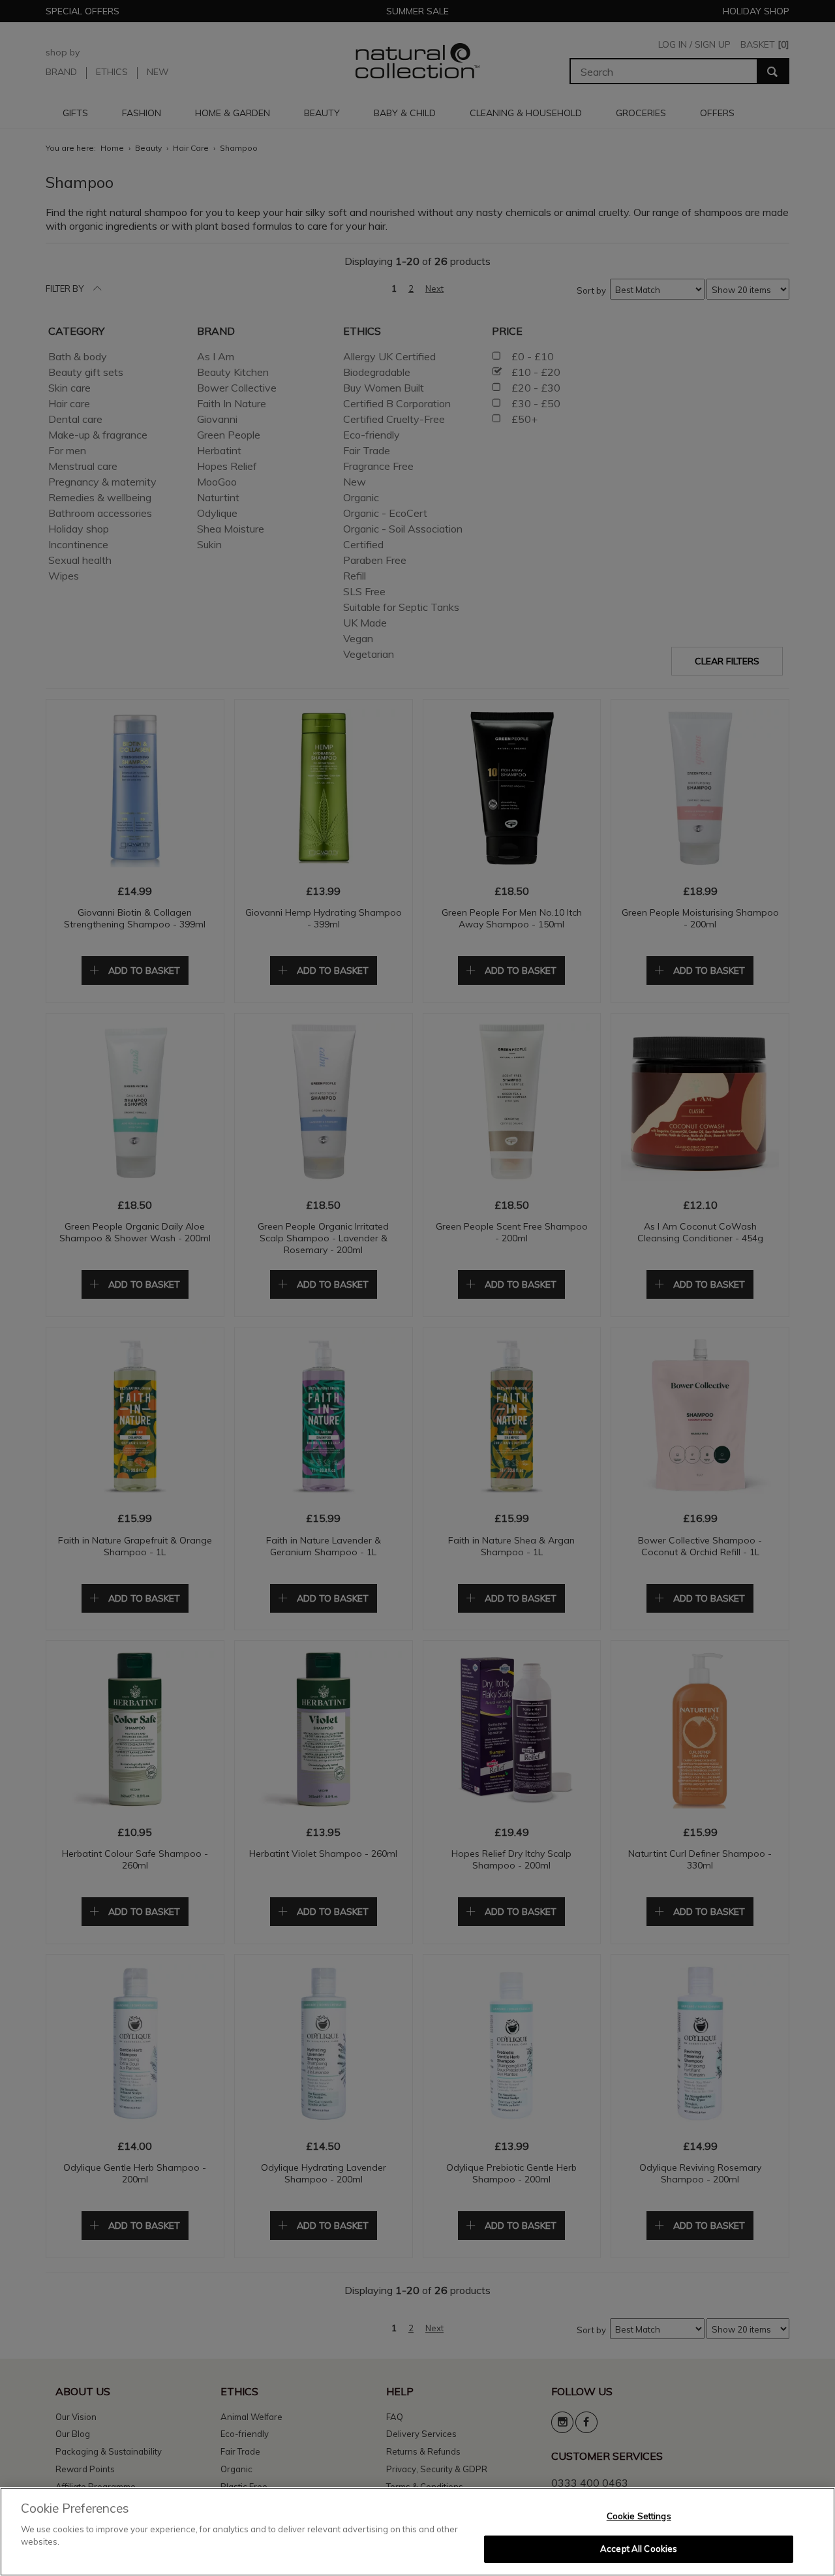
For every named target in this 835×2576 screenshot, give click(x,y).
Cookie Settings (639, 2516)
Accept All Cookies (639, 2549)
